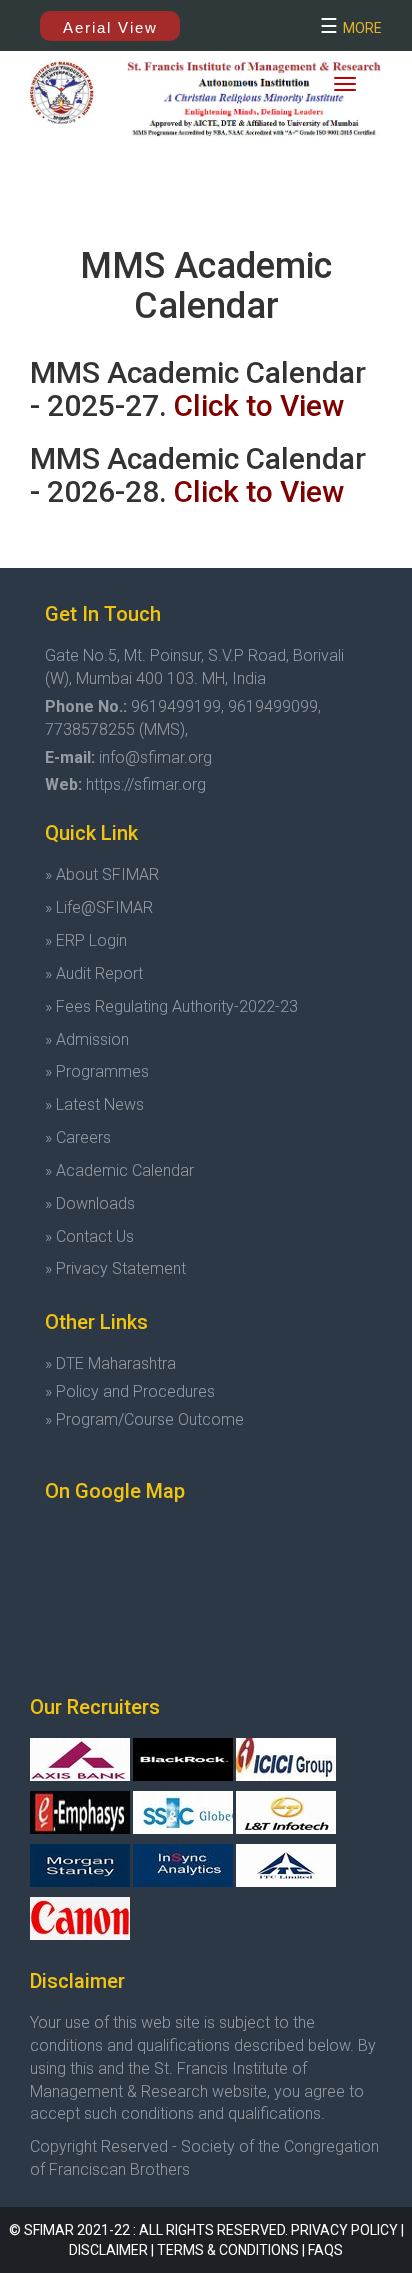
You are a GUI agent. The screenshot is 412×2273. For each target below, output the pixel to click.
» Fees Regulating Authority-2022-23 (171, 1006)
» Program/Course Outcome (144, 1419)
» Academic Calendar (119, 1170)
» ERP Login (86, 940)
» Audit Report (94, 973)
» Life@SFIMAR (99, 907)
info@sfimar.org (155, 757)
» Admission (87, 1039)
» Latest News (94, 1104)
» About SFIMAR (102, 874)
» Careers (78, 1137)
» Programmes (97, 1071)
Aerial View (110, 27)
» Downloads (90, 1203)
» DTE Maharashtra (110, 1363)
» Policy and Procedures (130, 1391)
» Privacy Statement (115, 1268)
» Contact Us (89, 1236)
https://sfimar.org (146, 784)
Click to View (259, 405)
